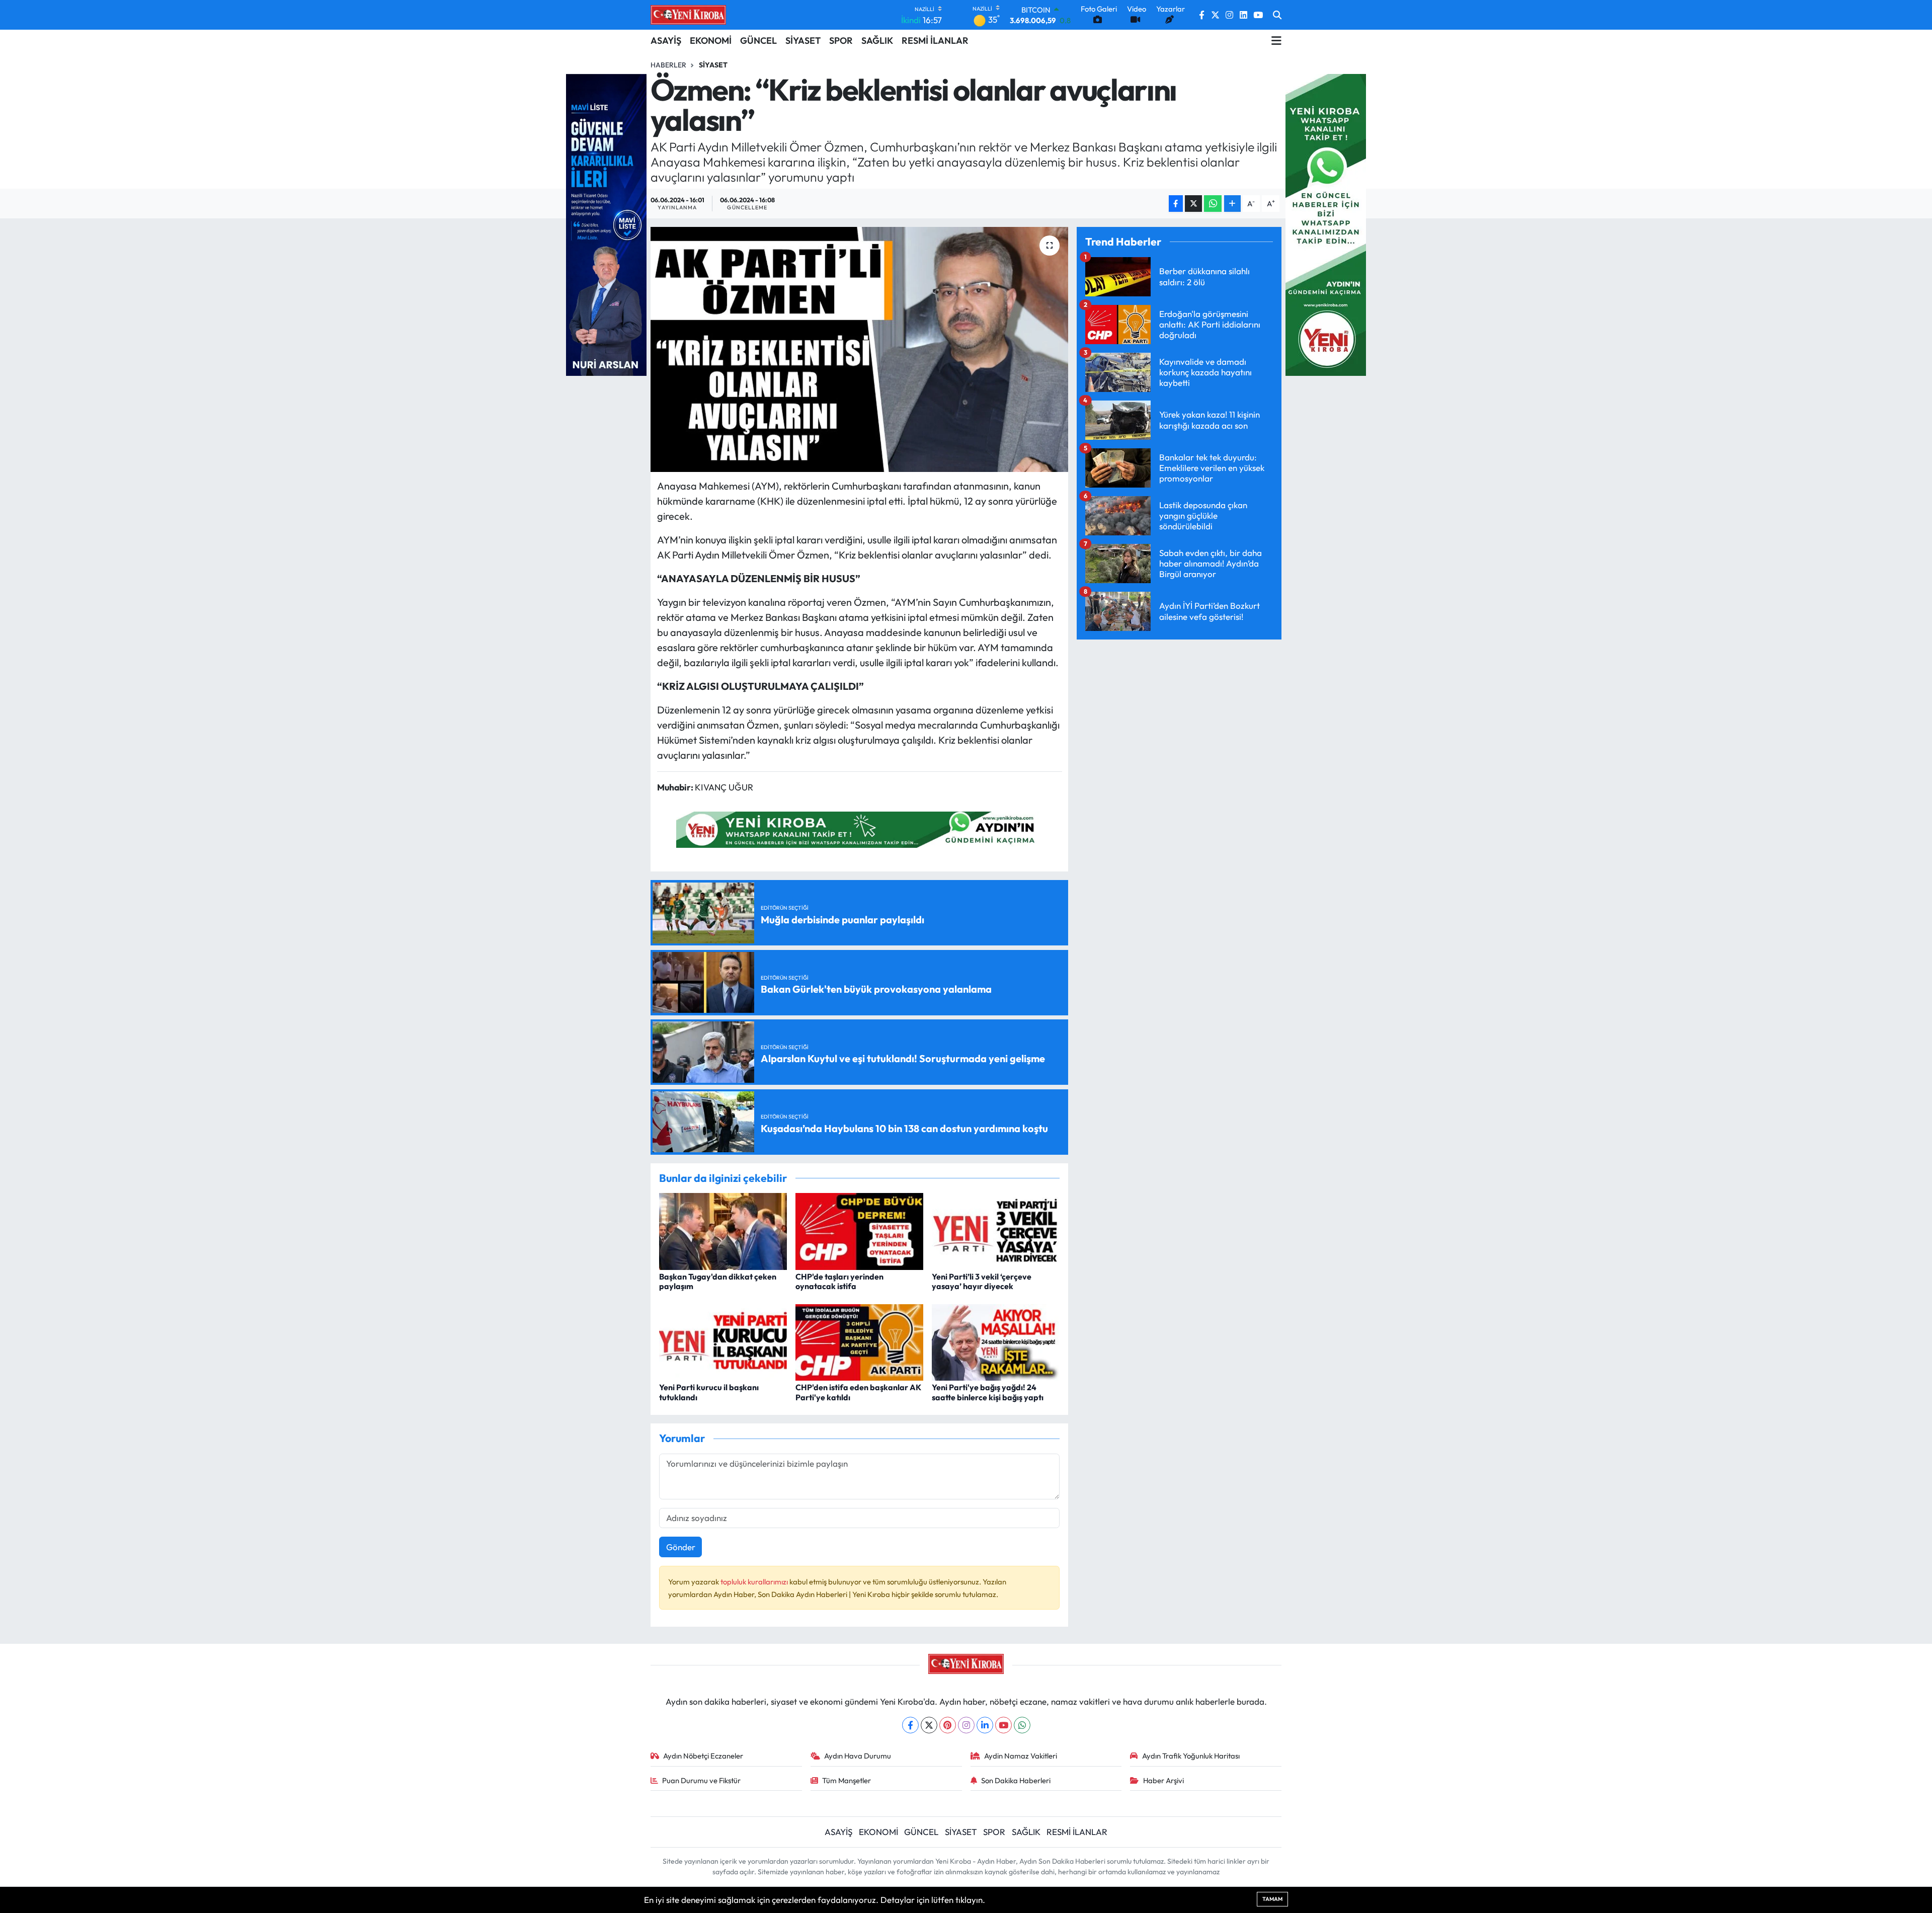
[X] (929, 1725)
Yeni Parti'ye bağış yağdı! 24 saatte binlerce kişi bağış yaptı (988, 1392)
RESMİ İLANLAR (935, 41)
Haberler (668, 65)
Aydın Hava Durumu (858, 1756)
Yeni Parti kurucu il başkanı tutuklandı (709, 1392)
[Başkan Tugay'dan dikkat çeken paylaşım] (723, 1230)
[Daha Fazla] (1232, 204)
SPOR (841, 41)
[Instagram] (966, 1725)
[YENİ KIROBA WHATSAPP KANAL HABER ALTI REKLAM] (859, 828)
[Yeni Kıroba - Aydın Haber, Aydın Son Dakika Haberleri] (688, 15)
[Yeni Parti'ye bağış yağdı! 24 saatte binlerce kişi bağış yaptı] (996, 1341)
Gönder (681, 1547)
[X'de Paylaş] (1193, 204)
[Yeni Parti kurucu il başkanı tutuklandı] (723, 1341)
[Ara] (1277, 15)
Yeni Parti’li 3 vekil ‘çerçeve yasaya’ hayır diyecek (982, 1281)
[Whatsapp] (1022, 1725)
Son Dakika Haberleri (1016, 1780)
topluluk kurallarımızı (755, 1582)
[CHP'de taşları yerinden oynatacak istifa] (859, 1230)
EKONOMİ (711, 41)
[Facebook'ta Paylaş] (1176, 204)
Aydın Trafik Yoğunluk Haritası (1191, 1756)
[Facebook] (910, 1725)
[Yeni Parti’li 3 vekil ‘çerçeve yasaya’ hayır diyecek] (996, 1230)
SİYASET (803, 41)
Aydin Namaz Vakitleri (1021, 1756)
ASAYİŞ (666, 41)
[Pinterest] (948, 1725)
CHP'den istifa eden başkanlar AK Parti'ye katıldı (858, 1392)
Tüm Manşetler (847, 1780)
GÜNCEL (758, 41)
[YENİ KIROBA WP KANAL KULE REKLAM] (1326, 224)
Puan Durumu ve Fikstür (701, 1780)
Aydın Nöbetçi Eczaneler (703, 1756)
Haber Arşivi (1163, 1780)
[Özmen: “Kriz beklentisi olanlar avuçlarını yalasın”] (860, 349)
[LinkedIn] (985, 1725)
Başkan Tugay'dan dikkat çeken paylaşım (718, 1281)
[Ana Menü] (1276, 41)
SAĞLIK (877, 41)
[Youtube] (1003, 1725)
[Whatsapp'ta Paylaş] (1213, 204)
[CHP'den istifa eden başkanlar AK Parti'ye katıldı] (859, 1341)
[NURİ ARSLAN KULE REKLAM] (606, 224)
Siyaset (713, 65)
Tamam (1272, 1899)
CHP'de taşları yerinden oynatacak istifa (839, 1281)
